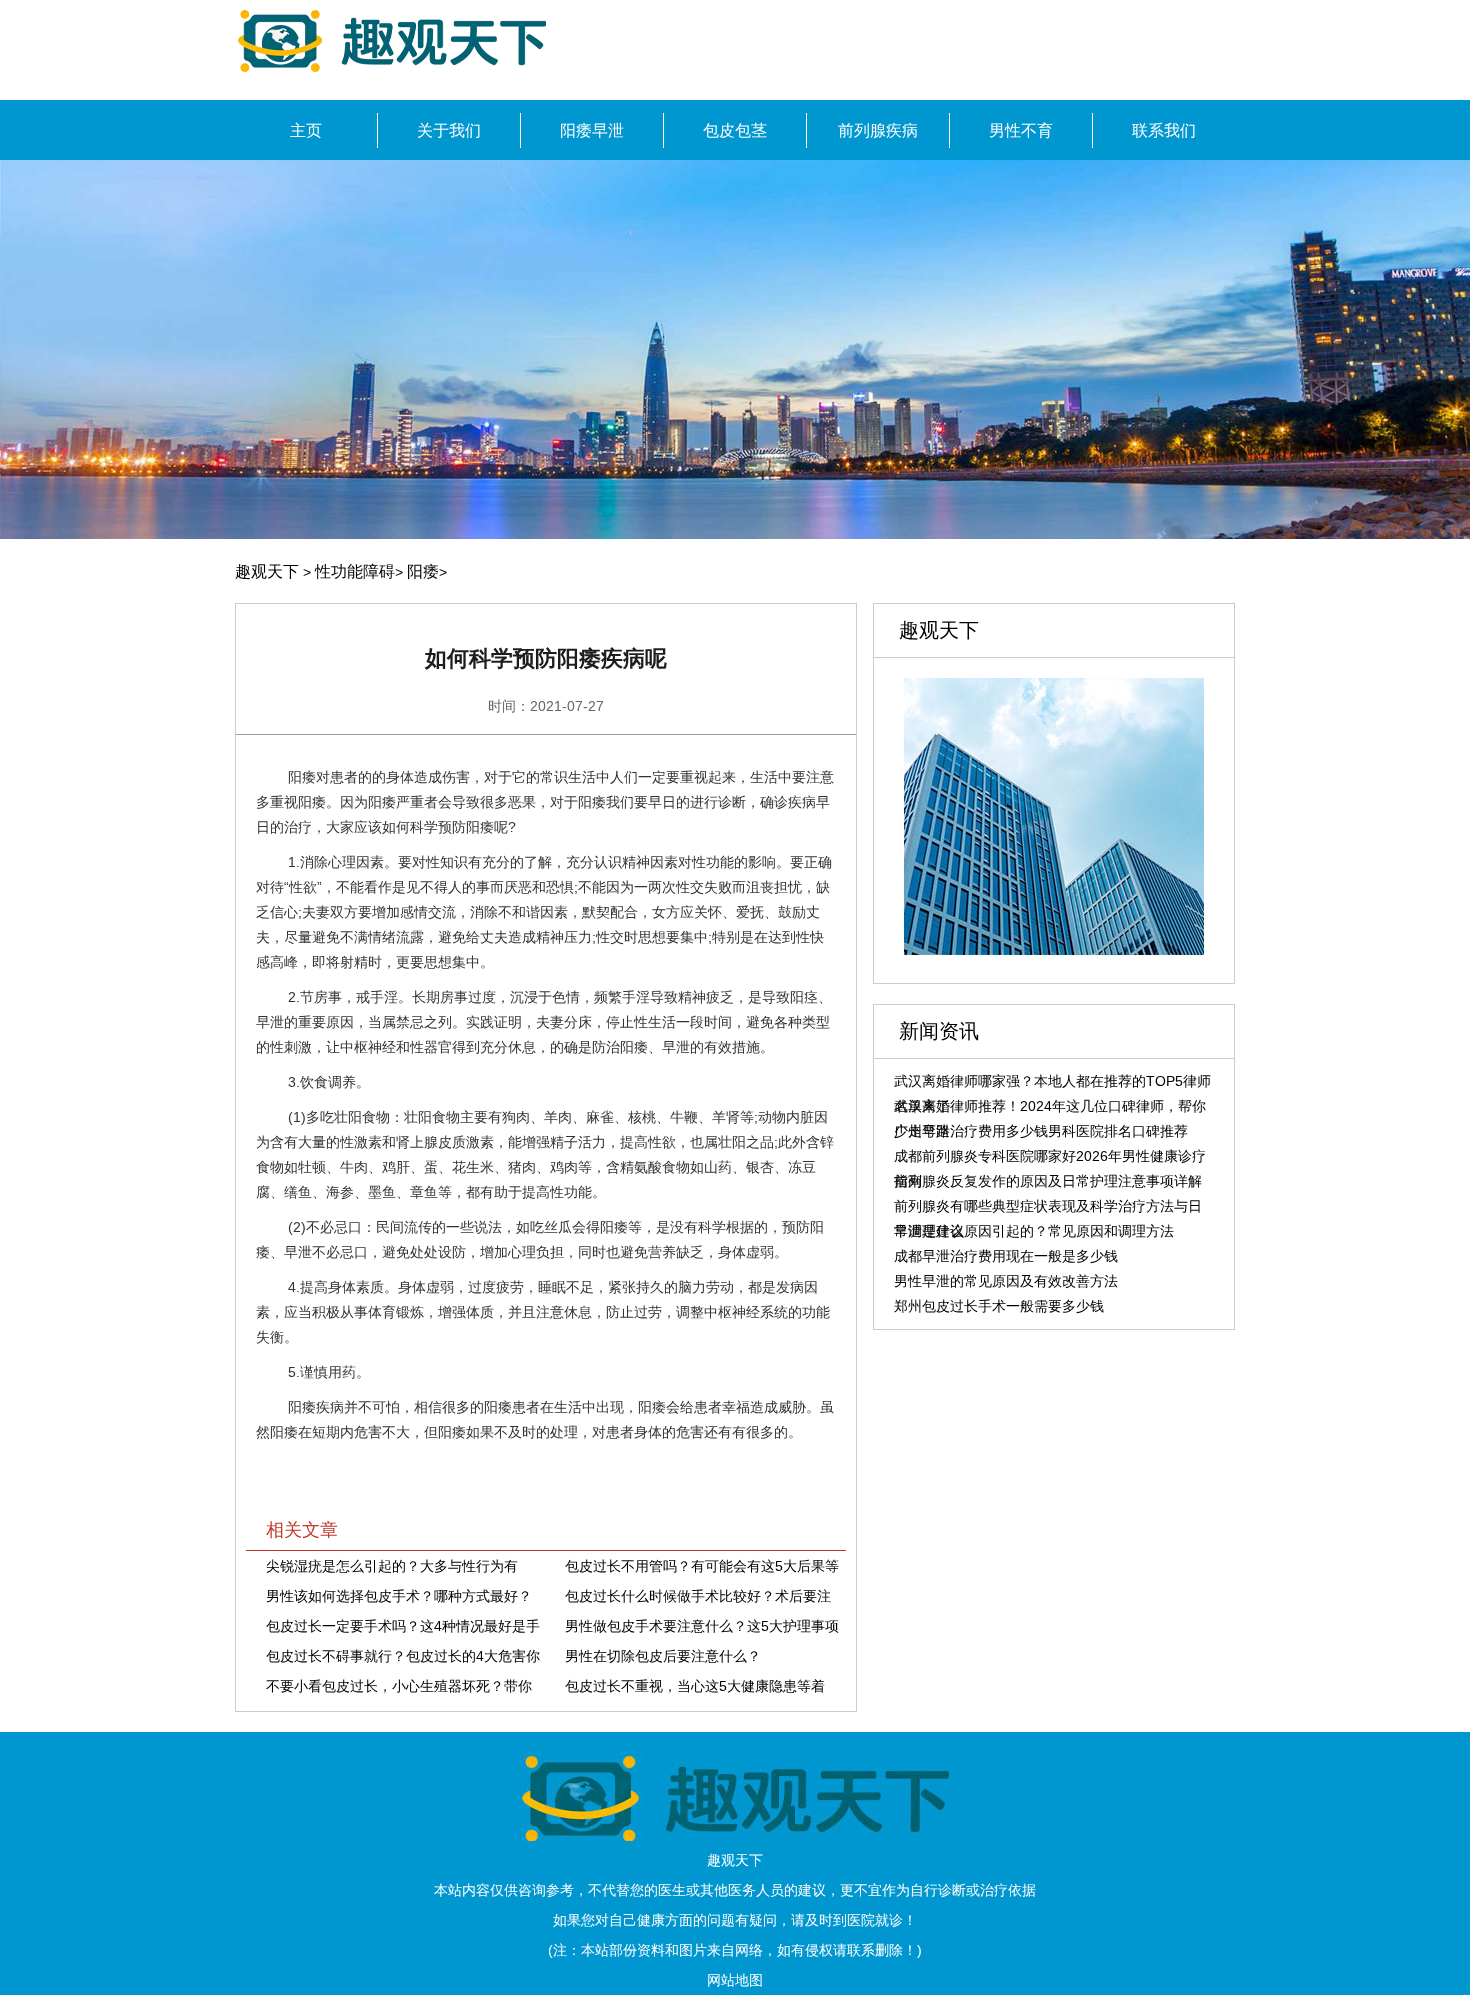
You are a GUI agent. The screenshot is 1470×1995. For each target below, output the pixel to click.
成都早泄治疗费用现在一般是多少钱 (1006, 1256)
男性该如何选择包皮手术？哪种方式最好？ (399, 1596)
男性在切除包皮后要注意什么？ (663, 1656)
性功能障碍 (355, 571)
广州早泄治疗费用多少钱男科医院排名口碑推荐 (1041, 1131)
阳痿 (423, 571)
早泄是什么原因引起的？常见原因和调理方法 (1034, 1231)
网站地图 (735, 1980)
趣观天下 (267, 571)
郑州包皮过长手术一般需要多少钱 (999, 1306)
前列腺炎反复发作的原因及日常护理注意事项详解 (1048, 1181)
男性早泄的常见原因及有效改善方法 (1006, 1281)
